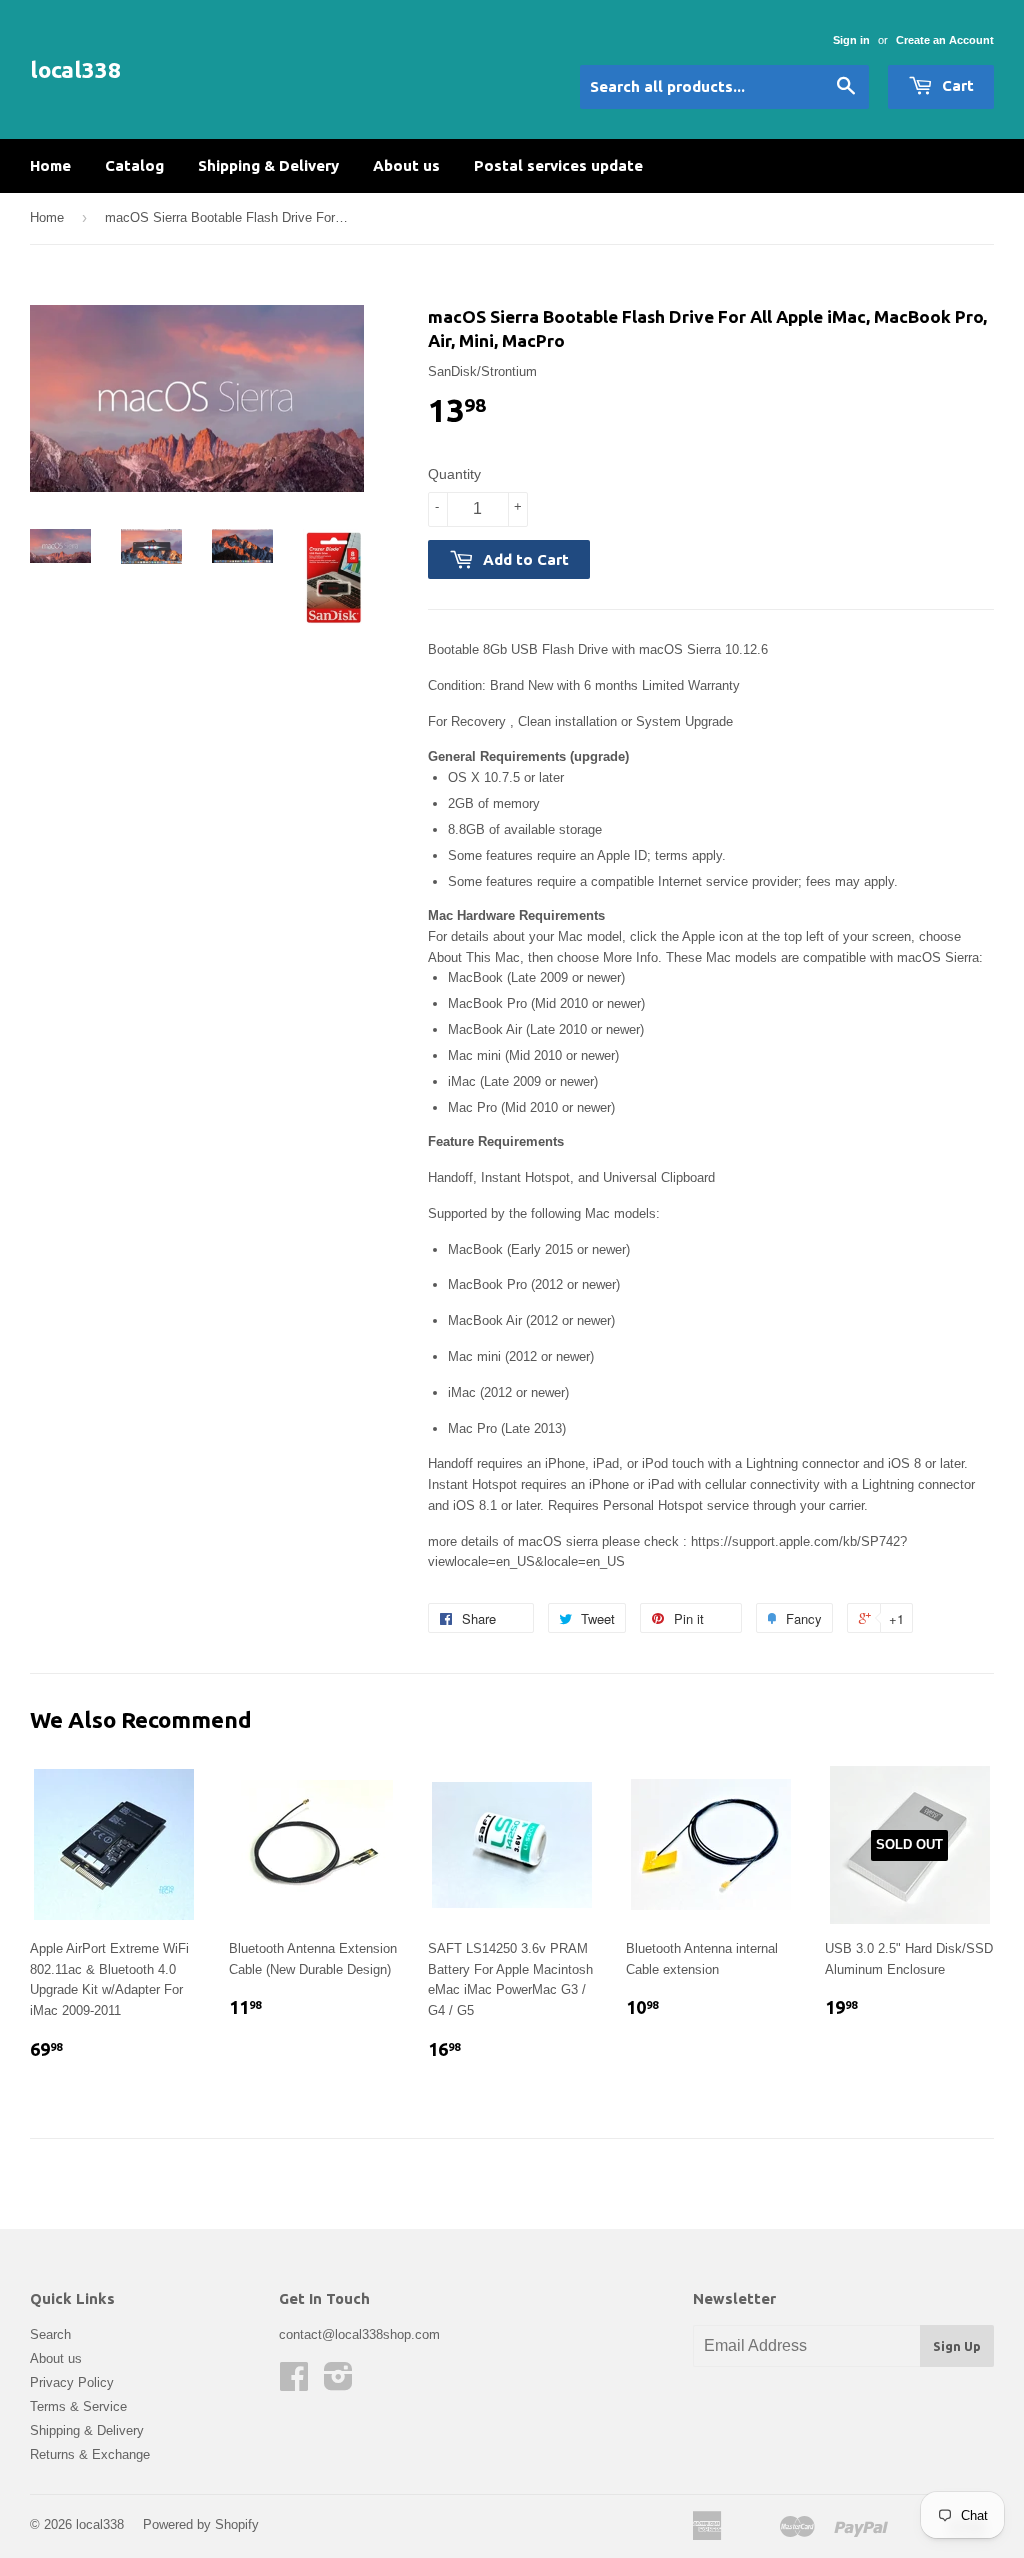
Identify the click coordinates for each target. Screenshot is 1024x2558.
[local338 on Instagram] (338, 2383)
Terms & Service (78, 2406)
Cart (956, 85)
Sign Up (957, 2346)
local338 (75, 69)
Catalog (134, 165)
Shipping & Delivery (268, 165)
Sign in (851, 40)
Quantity (454, 474)
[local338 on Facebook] (294, 2383)
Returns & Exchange (90, 2454)
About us (406, 165)
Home (50, 165)
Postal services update (558, 165)
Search (50, 2334)
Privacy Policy (72, 2382)
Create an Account (945, 40)
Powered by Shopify (201, 2524)
